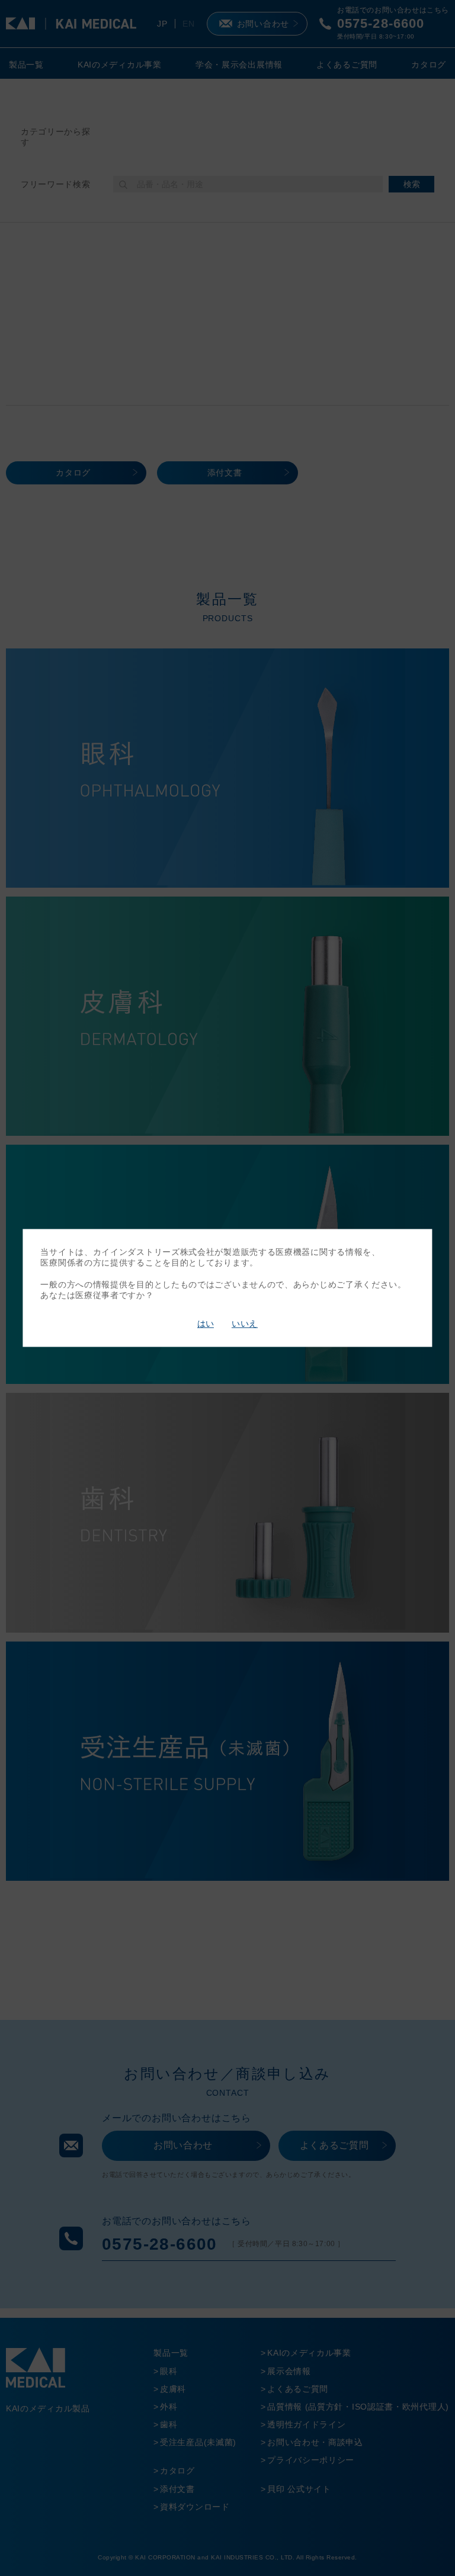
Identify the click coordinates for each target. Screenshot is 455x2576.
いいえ (245, 1324)
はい (206, 1324)
